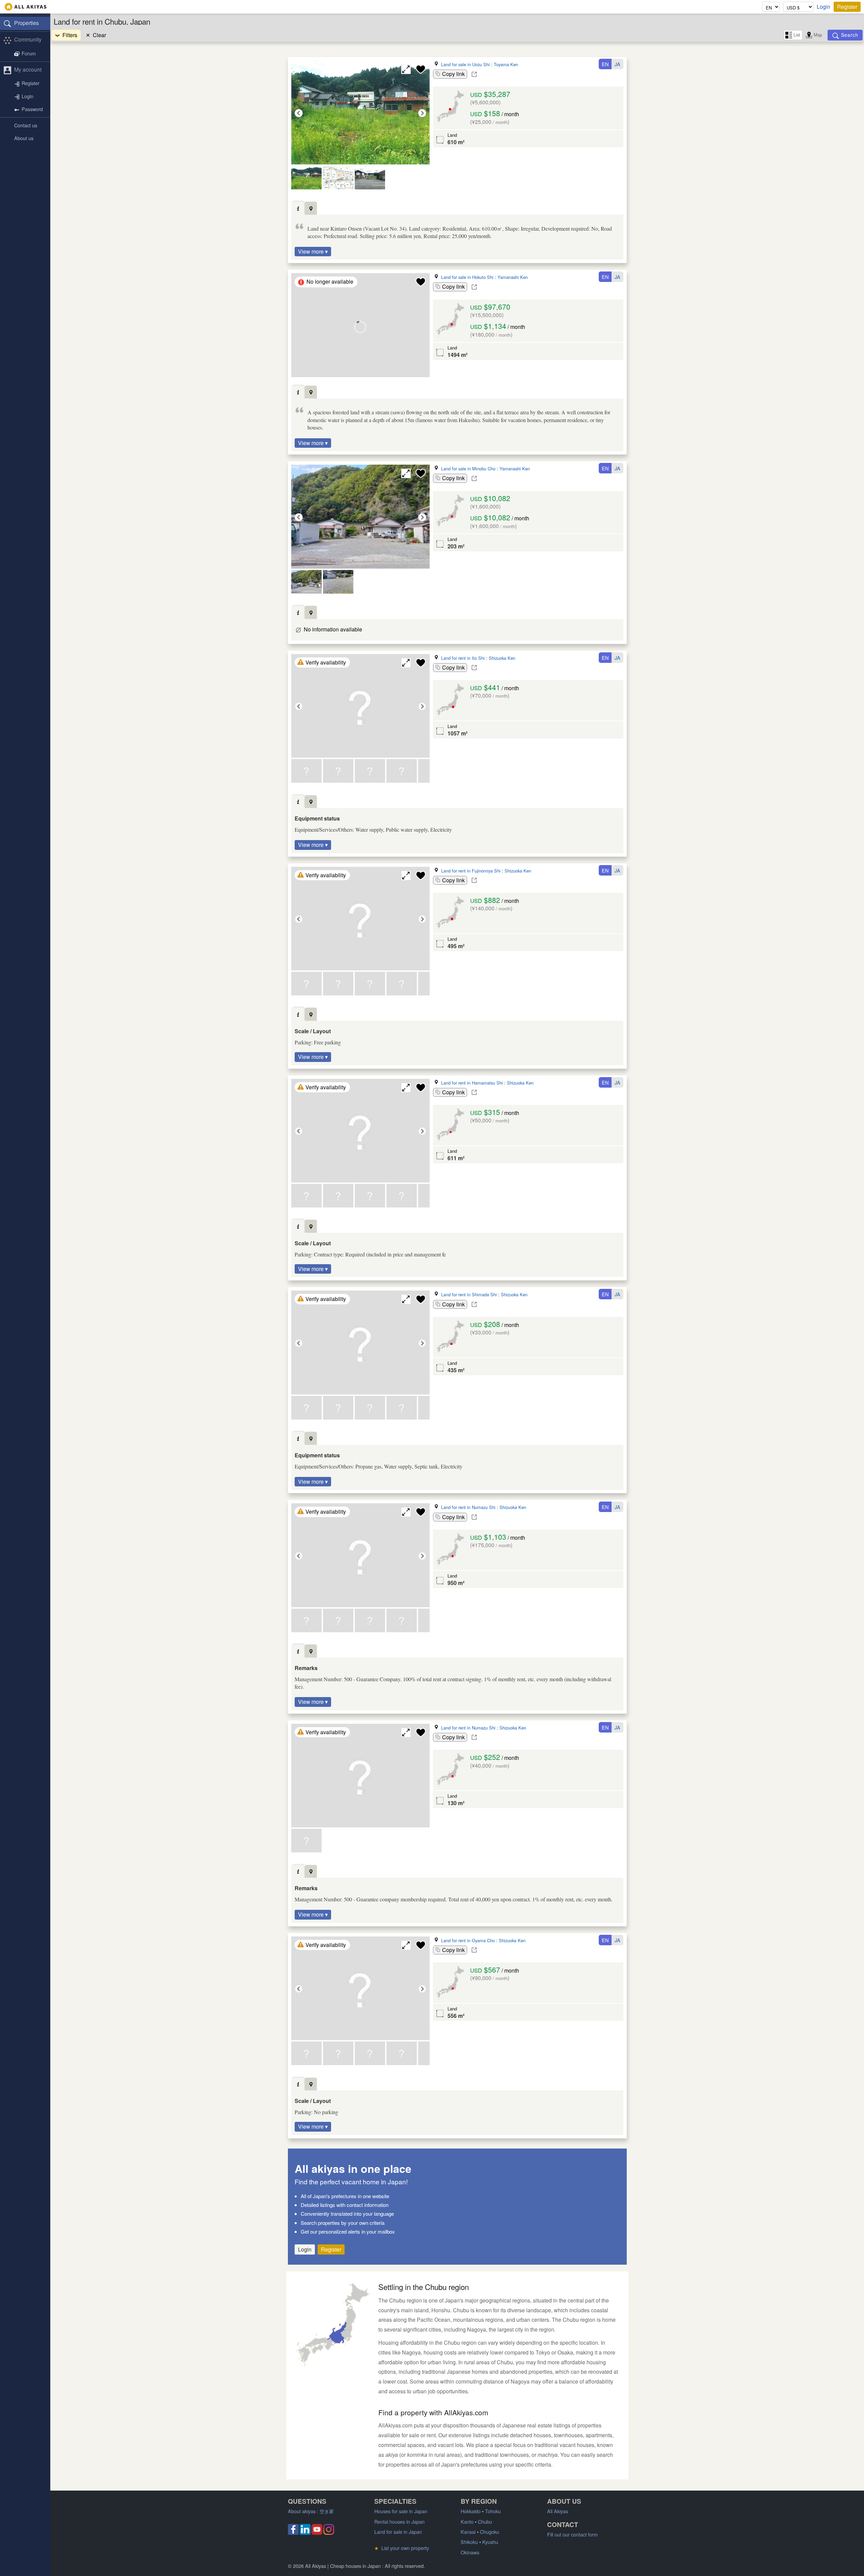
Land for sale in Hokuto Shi (467, 277)
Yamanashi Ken (513, 277)
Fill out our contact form (572, 2534)
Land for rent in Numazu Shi (468, 1507)
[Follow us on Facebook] (293, 2533)
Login (823, 7)
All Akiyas (558, 2511)
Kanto (467, 2521)
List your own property (402, 2548)
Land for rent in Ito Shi (463, 658)
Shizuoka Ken (502, 658)
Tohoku (493, 2511)
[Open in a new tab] (474, 74)
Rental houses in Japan (399, 2521)
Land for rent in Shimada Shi (469, 1294)
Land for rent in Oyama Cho (468, 1940)
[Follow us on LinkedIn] (305, 2533)
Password (32, 109)
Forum (29, 54)
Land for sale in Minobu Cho (468, 469)
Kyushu (490, 2542)
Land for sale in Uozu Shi (465, 64)
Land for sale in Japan (398, 2532)
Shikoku (469, 2542)
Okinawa (470, 2552)
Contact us (26, 125)
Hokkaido (471, 2511)
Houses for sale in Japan (401, 2511)
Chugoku (490, 2532)
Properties (26, 23)
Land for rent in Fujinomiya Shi (471, 871)
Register (847, 7)
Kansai (468, 2532)
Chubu (485, 2521)
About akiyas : (311, 2511)
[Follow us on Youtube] (317, 2533)
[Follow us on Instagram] (329, 2533)
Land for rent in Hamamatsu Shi (472, 1083)
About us (24, 138)
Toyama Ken (506, 64)
